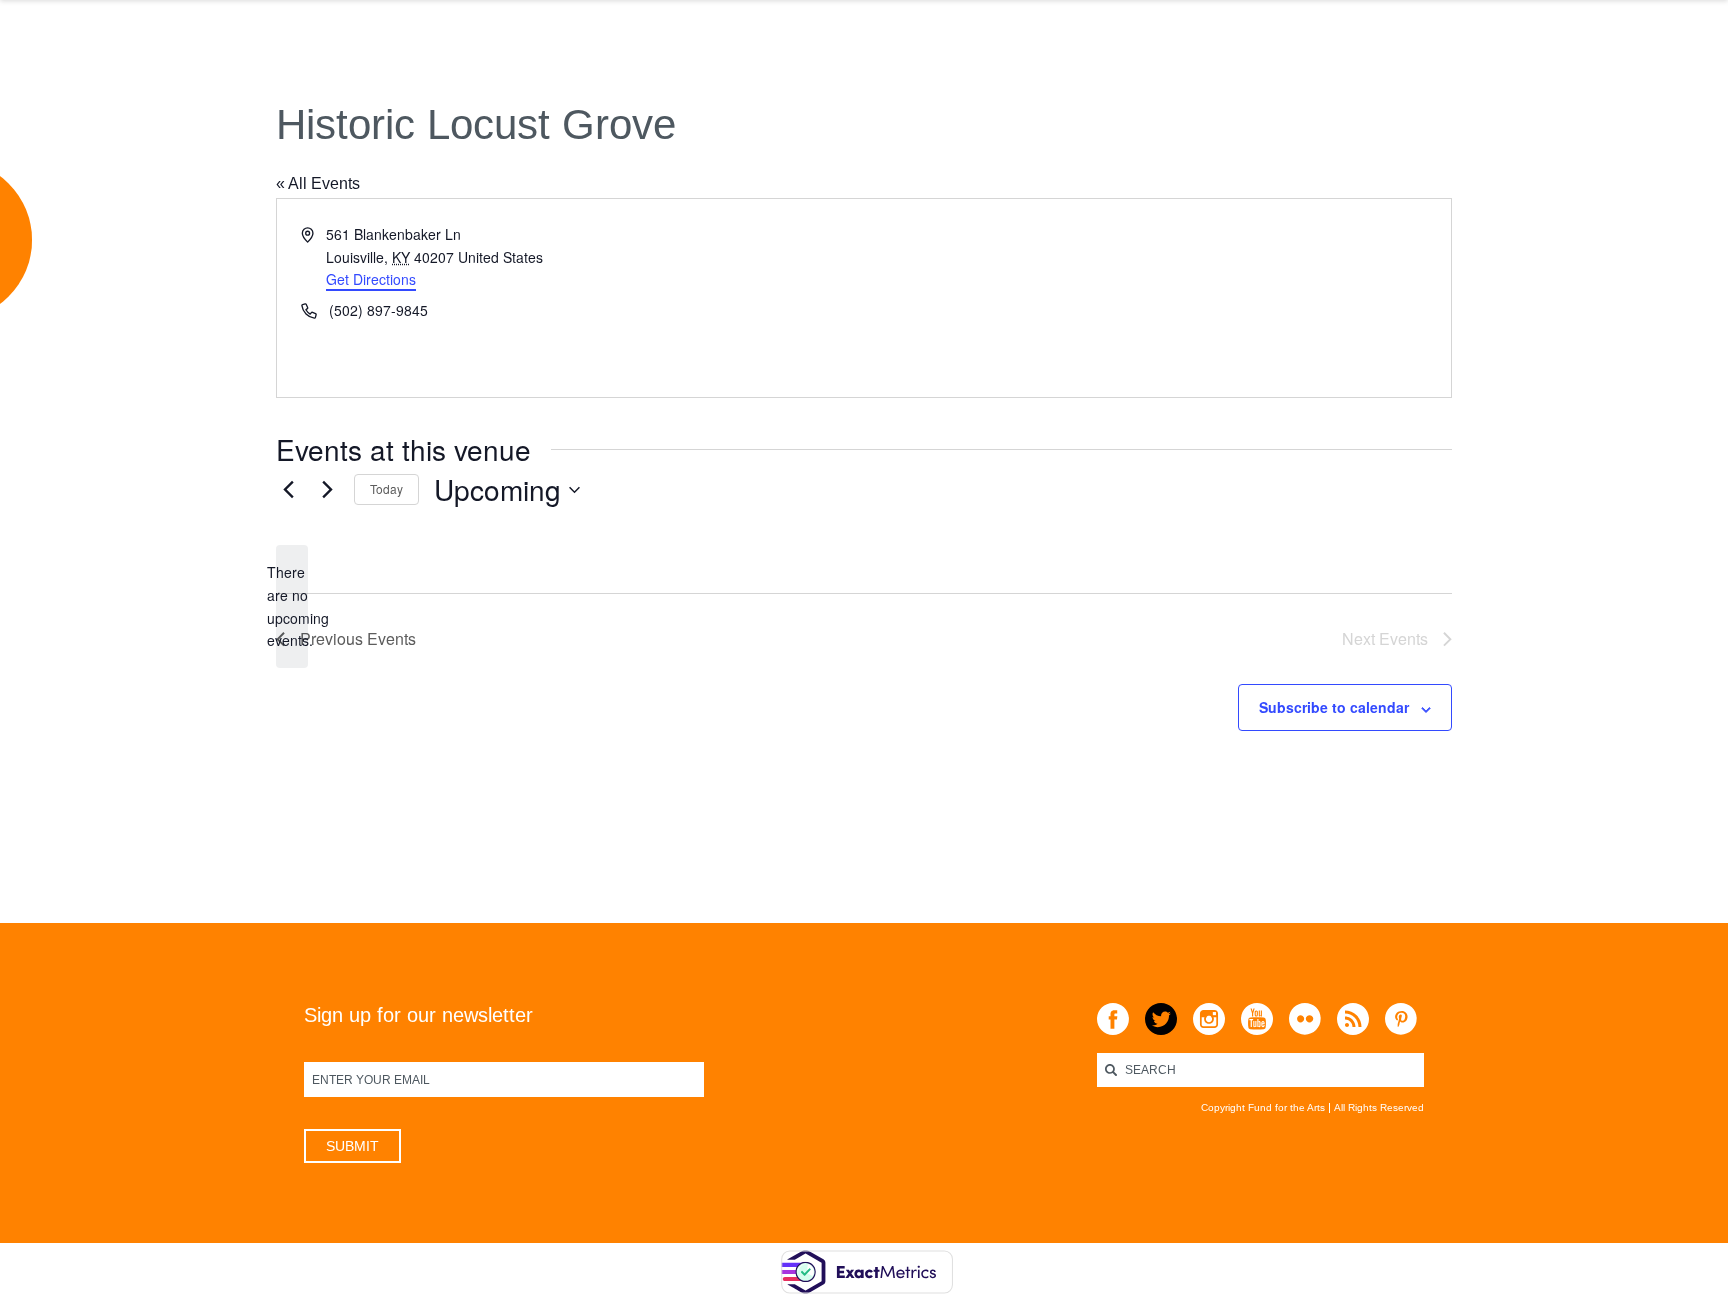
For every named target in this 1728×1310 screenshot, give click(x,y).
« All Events (318, 183)
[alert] (292, 606)
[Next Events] (327, 490)
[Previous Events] (288, 490)
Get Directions (371, 279)
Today (386, 488)
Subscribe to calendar (1334, 707)
